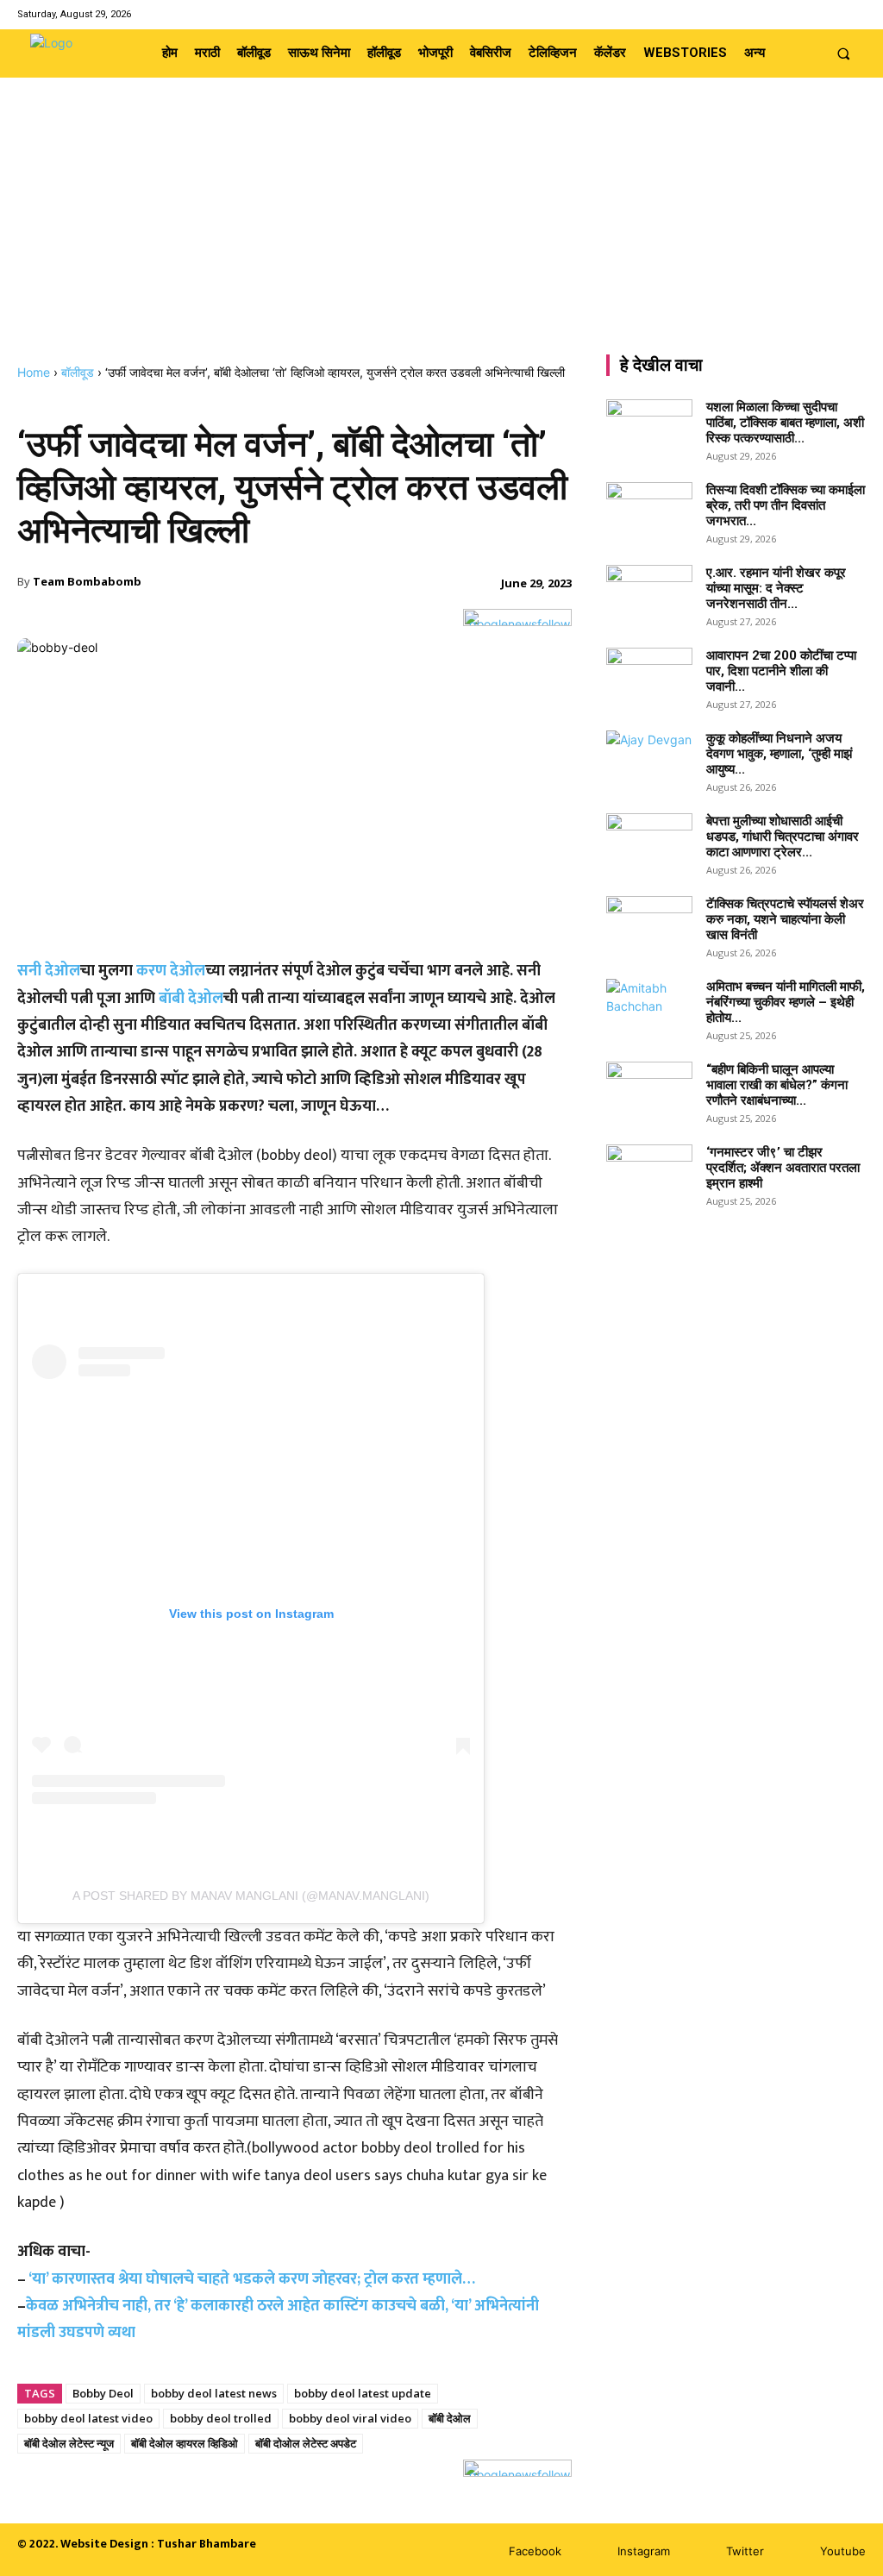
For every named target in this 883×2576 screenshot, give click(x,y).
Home (34, 372)
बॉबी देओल (191, 999)
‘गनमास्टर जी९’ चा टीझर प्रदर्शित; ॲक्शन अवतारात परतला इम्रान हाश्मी (783, 1168)
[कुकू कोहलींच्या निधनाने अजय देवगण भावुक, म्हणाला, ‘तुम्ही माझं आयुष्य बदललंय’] (649, 761)
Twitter (745, 2551)
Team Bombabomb (87, 581)
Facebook (535, 2551)
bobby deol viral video (350, 2418)
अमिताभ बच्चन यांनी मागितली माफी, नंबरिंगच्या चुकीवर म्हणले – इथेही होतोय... (786, 1002)
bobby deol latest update (363, 2393)
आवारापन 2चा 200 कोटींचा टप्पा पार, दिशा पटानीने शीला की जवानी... (781, 671)
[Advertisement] (441, 235)
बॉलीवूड (78, 372)
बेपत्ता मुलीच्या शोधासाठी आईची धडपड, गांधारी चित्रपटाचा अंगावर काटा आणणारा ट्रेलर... (783, 837)
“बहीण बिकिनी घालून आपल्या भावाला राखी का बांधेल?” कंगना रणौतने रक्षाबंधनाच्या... (777, 1085)
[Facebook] (789, 14)
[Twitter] (833, 14)
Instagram (644, 2551)
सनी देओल (49, 971)
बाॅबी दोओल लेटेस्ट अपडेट (306, 2443)
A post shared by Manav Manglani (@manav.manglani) (251, 1896)
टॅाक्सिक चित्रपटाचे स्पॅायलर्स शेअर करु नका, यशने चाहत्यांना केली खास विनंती (785, 919)
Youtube (843, 2551)
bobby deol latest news (214, 2393)
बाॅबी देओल (450, 2418)
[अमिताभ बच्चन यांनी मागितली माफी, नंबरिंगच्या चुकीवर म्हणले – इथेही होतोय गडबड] (649, 1009)
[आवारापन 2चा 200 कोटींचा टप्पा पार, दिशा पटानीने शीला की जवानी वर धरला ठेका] (649, 678)
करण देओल (171, 971)
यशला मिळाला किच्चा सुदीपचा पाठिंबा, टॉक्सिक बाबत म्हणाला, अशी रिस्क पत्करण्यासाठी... (785, 423)
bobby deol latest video (88, 2418)
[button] (844, 53)
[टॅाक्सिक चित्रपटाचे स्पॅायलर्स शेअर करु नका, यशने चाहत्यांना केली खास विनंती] (649, 926)
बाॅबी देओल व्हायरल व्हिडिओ (185, 2443)
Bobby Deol (103, 2393)
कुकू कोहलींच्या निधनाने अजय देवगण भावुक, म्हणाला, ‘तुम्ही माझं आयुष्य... (779, 754)
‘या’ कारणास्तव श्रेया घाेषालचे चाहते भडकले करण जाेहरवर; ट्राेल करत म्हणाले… (252, 2279)
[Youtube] (855, 14)
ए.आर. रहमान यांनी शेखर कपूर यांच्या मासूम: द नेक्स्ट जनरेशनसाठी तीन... (776, 588)
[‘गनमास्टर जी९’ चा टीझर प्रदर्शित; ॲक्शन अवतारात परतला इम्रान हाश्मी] (649, 1175)
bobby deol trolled (221, 2418)
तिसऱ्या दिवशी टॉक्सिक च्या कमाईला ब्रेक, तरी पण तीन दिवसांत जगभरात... (786, 505)
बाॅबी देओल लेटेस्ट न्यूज (69, 2443)
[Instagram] (811, 14)
